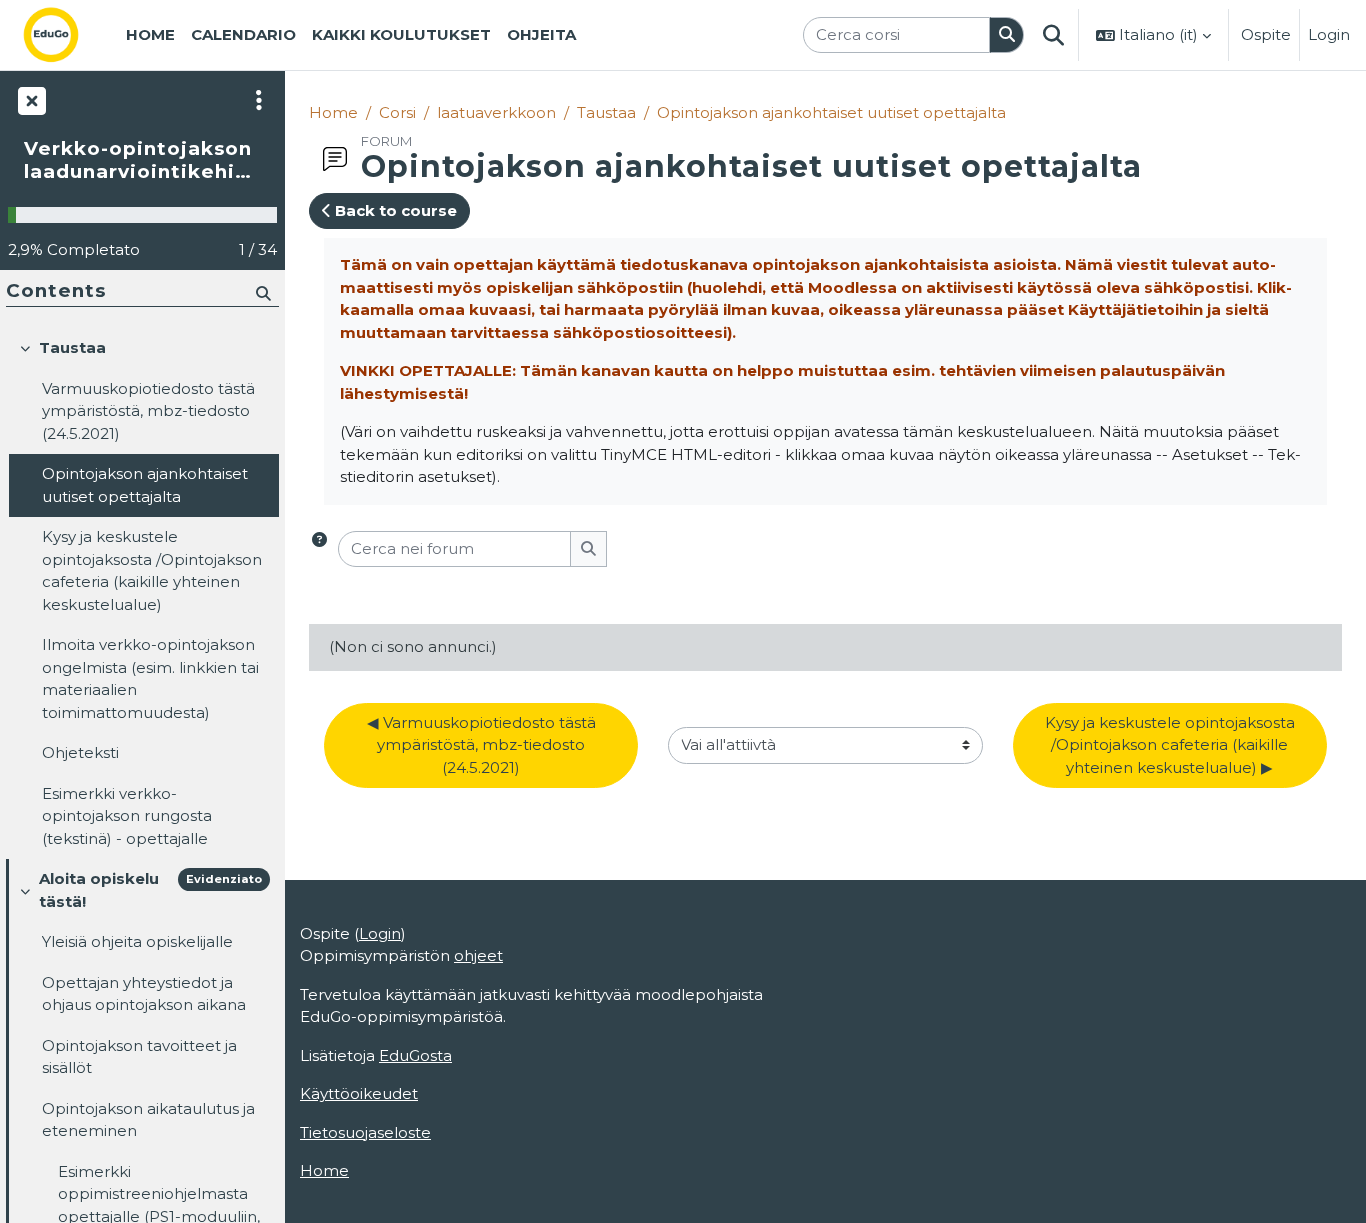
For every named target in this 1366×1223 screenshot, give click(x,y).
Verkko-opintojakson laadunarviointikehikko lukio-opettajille (142, 160)
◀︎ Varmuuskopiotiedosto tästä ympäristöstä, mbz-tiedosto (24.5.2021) (483, 745)
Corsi (397, 112)
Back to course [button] (394, 210)
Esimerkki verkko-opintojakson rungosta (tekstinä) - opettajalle (127, 816)
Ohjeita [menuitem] (541, 34)
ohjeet (478, 955)
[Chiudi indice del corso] (30, 100)
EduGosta (415, 1055)
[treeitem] (142, 593)
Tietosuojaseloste (365, 1132)
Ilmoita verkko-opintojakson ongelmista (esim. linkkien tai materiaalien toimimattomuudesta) (150, 678)
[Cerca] (1007, 35)
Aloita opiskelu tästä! (99, 890)
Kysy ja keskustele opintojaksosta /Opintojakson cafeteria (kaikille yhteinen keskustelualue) (152, 570)
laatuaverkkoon (496, 112)
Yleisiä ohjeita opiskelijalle (137, 941)
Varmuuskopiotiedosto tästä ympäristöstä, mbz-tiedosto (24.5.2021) (148, 411)
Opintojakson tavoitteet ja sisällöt (139, 1057)
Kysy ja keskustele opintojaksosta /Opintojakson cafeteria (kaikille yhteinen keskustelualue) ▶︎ (1172, 745)
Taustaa (606, 112)
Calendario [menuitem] (243, 34)
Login (1329, 34)
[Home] (67, 35)
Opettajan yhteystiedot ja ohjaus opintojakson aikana (144, 994)
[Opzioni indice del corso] (259, 100)
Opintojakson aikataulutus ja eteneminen (148, 1120)
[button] (1053, 35)
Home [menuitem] (150, 34)
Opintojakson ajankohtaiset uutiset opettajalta (831, 112)
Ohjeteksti (80, 752)
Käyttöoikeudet (359, 1093)
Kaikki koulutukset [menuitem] (401, 34)
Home (333, 112)
